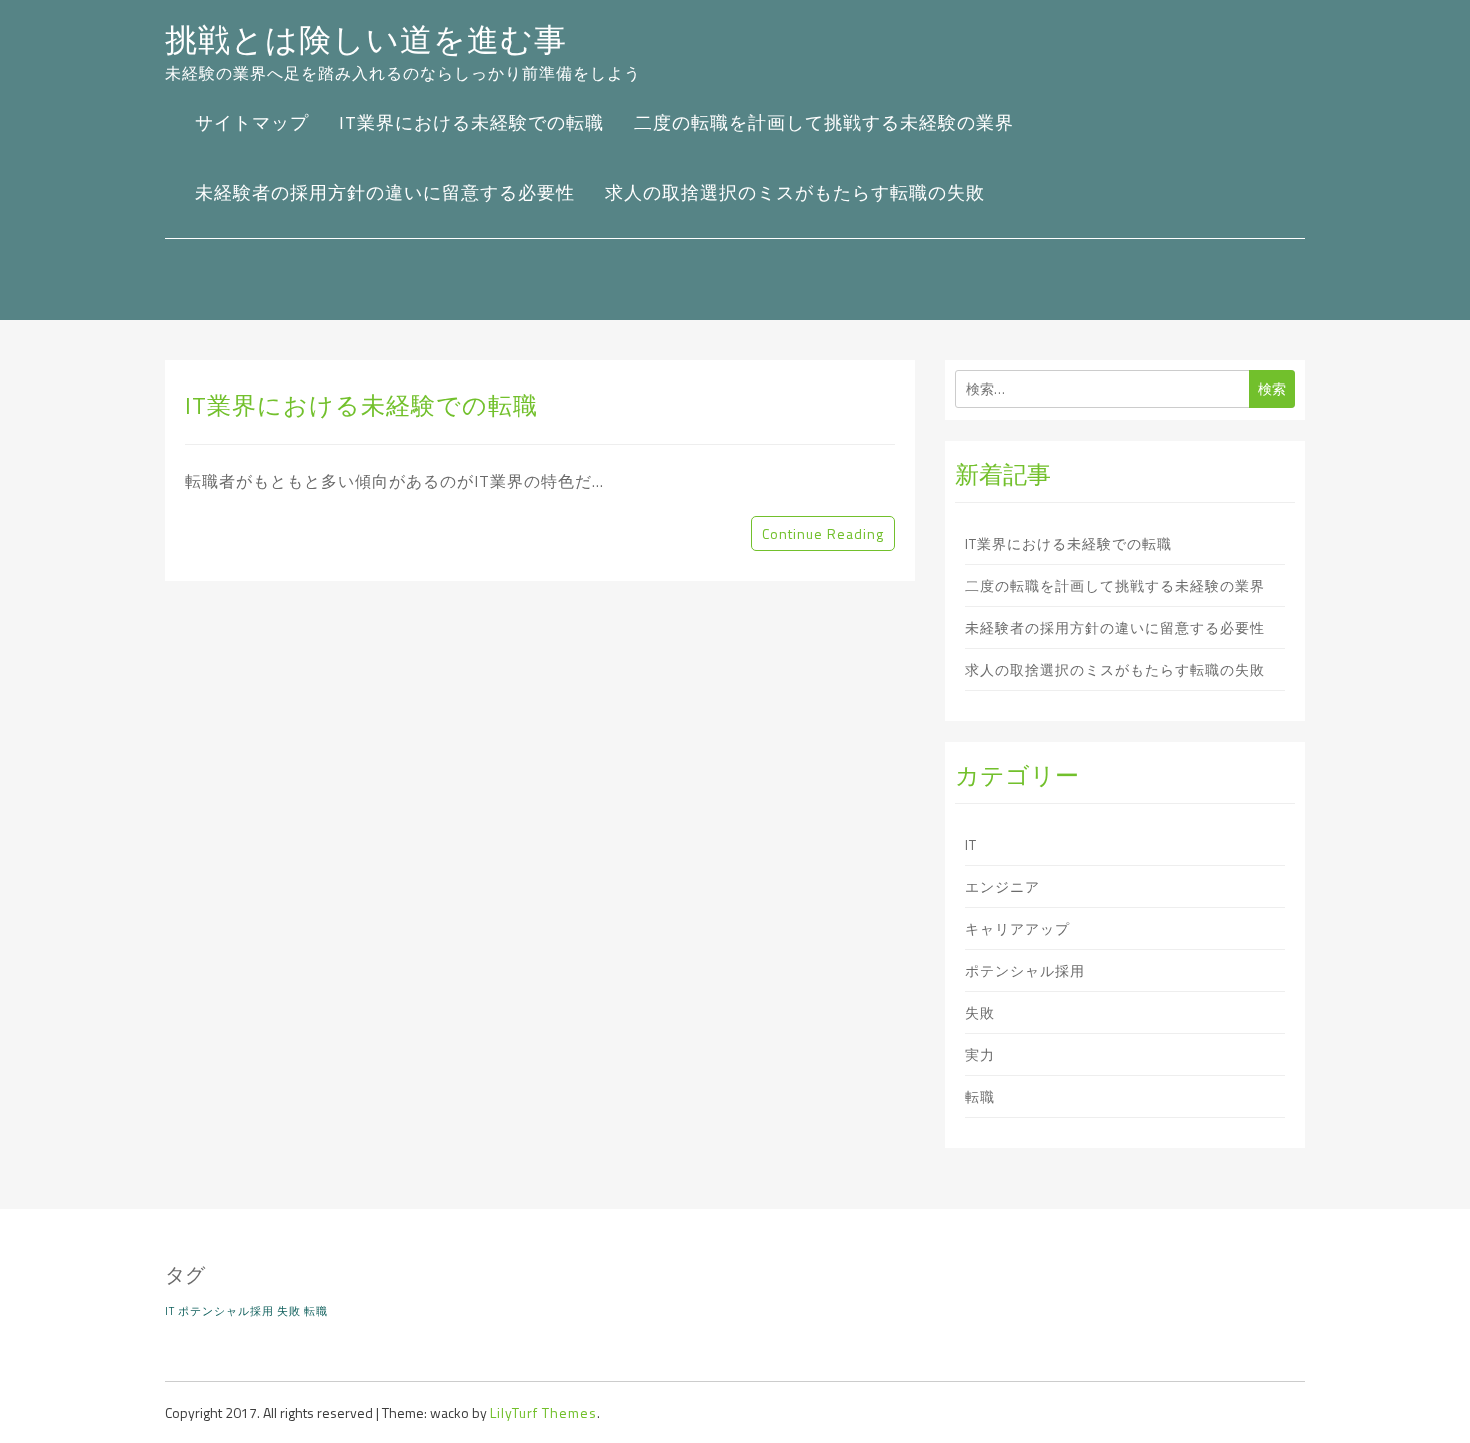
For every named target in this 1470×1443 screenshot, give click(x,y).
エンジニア (1002, 886)
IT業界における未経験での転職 (471, 122)
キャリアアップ (1017, 928)
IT (971, 844)
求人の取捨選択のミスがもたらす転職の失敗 (795, 192)
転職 (980, 1096)
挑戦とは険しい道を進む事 (366, 39)
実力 (980, 1054)
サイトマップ (252, 122)
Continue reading (823, 533)
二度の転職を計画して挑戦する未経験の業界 (824, 122)
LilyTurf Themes (543, 1412)
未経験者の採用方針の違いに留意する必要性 (385, 192)
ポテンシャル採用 (1025, 970)
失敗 (980, 1012)
